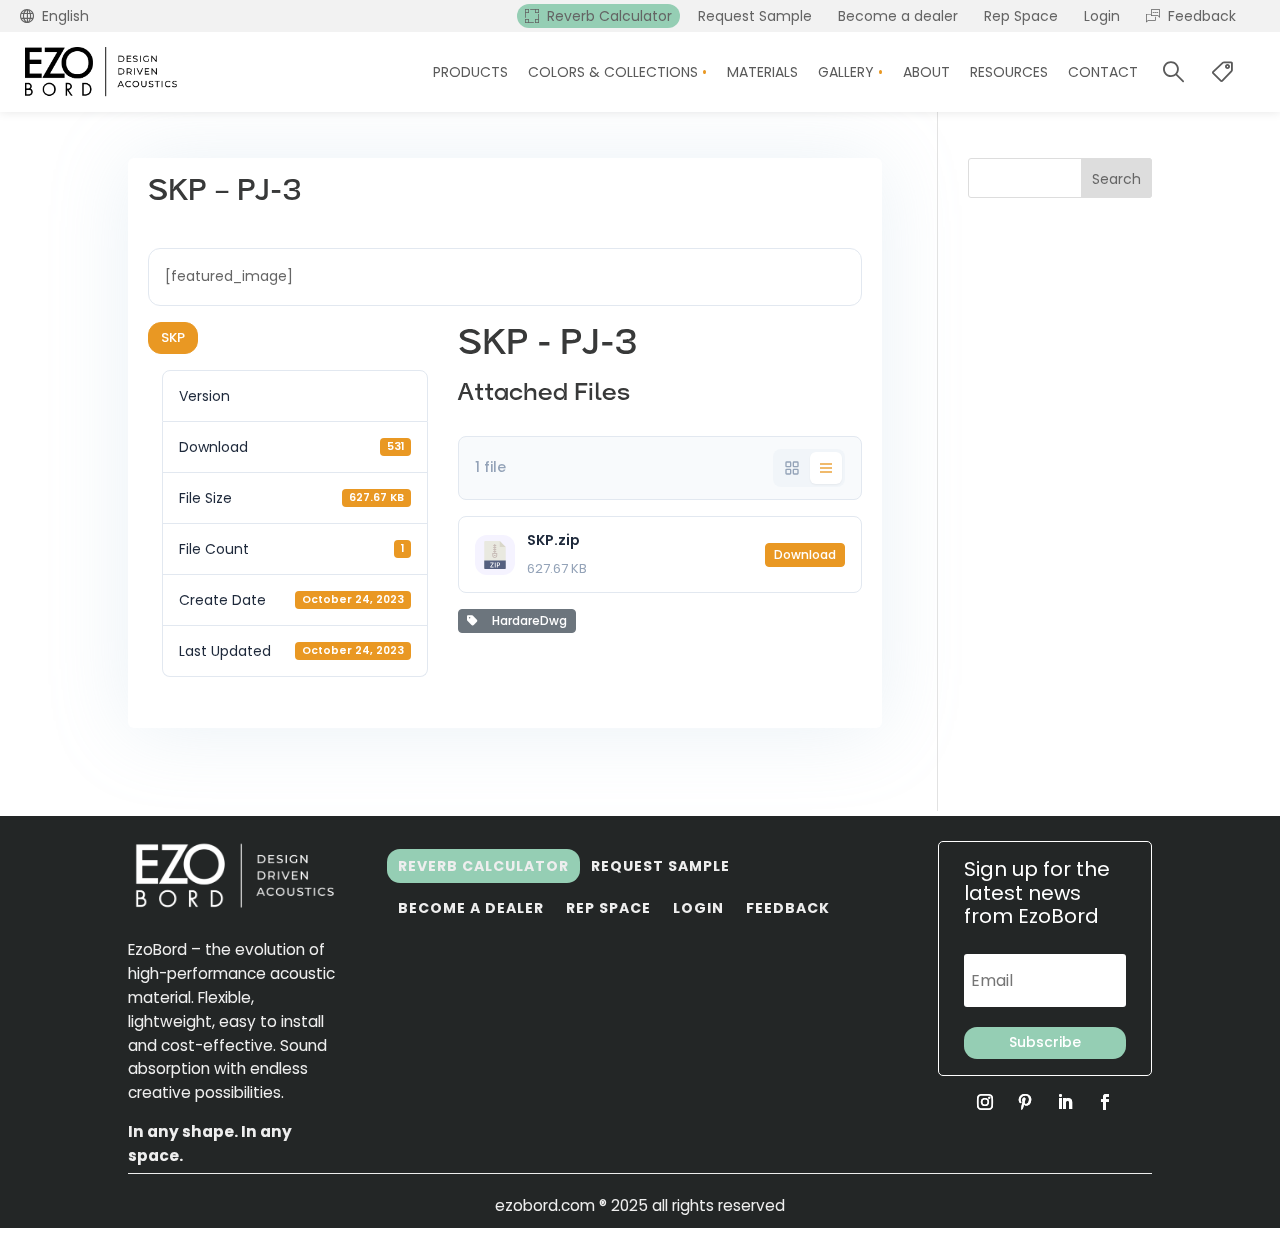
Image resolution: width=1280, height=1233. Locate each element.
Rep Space (608, 908)
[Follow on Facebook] (1105, 1102)
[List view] (826, 468)
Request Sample (660, 866)
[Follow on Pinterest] (1025, 1102)
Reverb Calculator (483, 866)
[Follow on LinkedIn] (1065, 1102)
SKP (173, 337)
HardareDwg (526, 620)
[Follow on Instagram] (985, 1102)
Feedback (788, 908)
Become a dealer (471, 908)
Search (1116, 179)
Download (805, 554)
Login (698, 908)
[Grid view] (792, 468)
